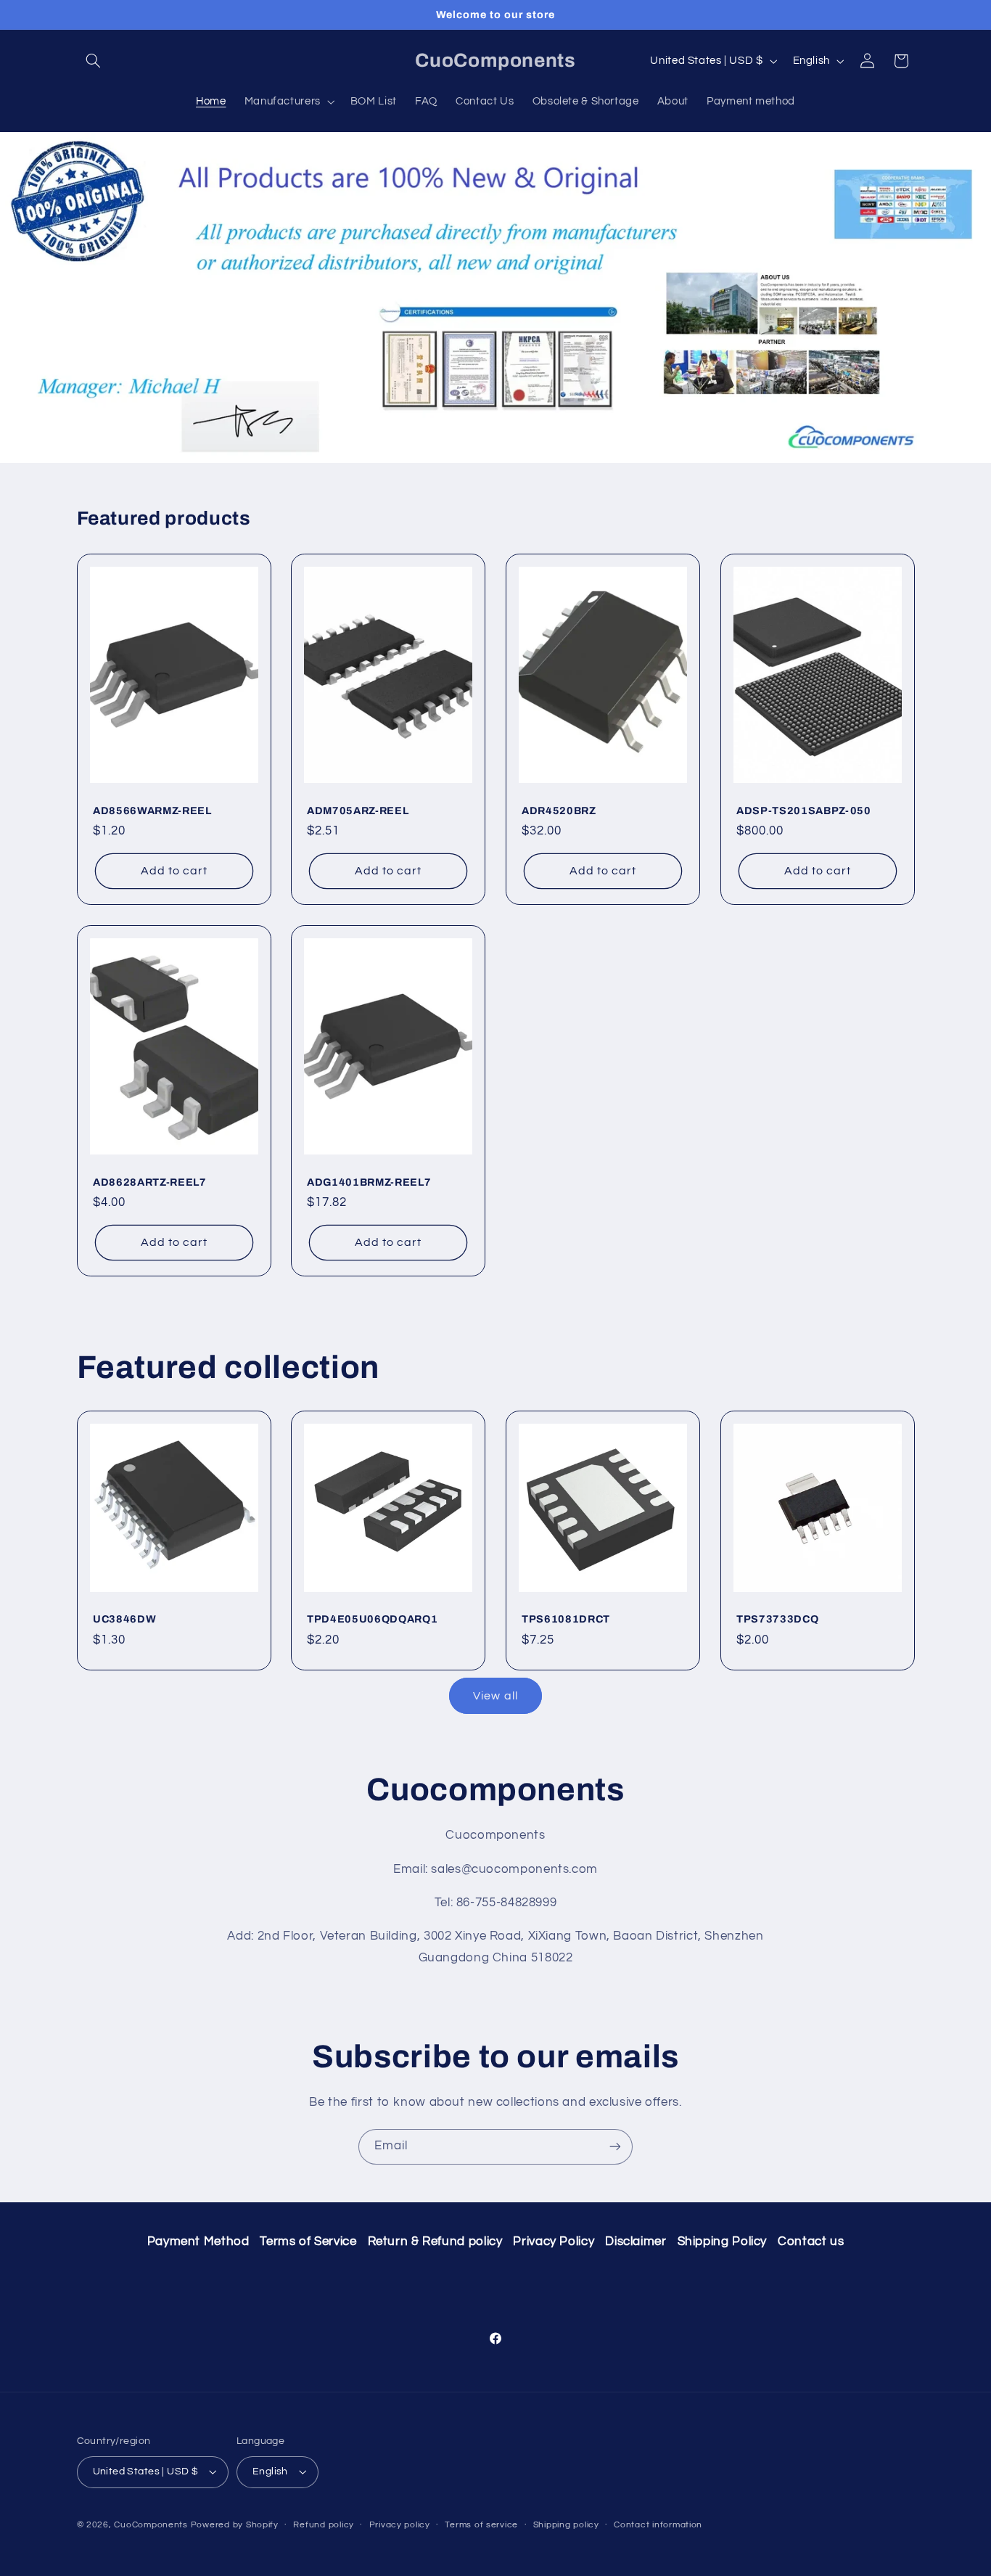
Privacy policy (400, 2525)
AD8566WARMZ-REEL (152, 811)
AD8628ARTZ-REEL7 (150, 1182)
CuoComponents (151, 2525)
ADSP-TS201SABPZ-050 (804, 811)
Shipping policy (566, 2525)
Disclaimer (636, 2241)
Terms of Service (308, 2241)
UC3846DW (124, 1619)
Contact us (811, 2241)
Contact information (658, 2525)
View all (495, 1696)
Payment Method (198, 2241)
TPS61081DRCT (566, 1619)
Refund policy (324, 2525)
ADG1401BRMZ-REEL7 (369, 1182)
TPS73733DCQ (777, 1619)
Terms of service (481, 2525)
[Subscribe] (615, 2147)
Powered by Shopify (235, 2525)
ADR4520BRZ (559, 811)
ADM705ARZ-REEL (358, 811)
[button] (94, 61)
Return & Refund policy (435, 2241)
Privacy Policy (554, 2241)
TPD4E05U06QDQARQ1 (372, 1619)
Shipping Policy (722, 2241)
